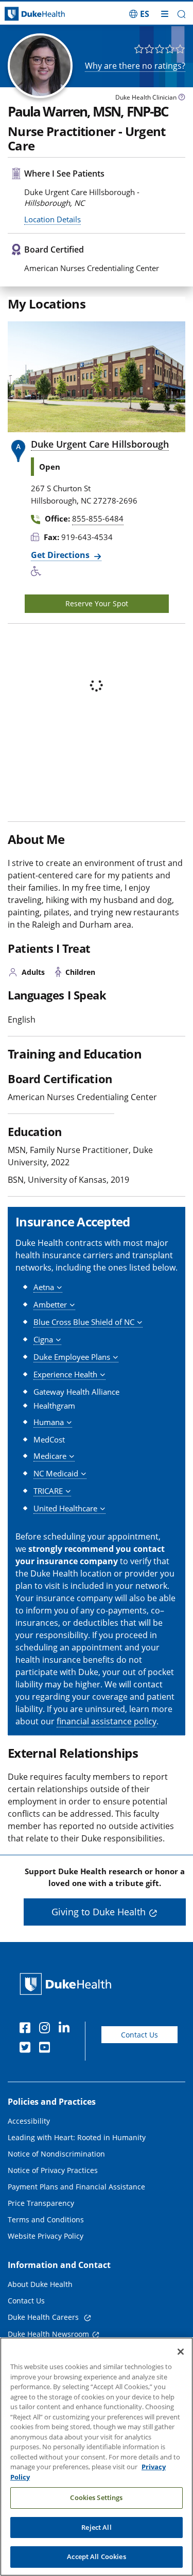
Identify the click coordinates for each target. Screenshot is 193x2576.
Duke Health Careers (44, 2317)
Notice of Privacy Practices (53, 2170)
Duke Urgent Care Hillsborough (100, 444)
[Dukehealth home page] (24, 14)
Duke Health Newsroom (48, 2334)
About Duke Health (40, 2284)
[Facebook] (27, 2029)
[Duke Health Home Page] (68, 1984)
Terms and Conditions (46, 2219)
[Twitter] (27, 2049)
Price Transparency (41, 2203)
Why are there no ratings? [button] (135, 66)
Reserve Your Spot (97, 603)
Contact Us (139, 2035)
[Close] (181, 2352)
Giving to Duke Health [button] (99, 1912)
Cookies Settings (96, 2497)
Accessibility (29, 2121)
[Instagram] (47, 2029)
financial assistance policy (107, 1721)
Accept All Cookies (96, 2556)
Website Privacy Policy (46, 2236)
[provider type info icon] (182, 98)
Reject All (96, 2527)
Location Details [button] (52, 219)
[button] (139, 14)
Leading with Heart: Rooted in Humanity (77, 2137)
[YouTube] (47, 2049)
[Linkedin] (66, 2029)
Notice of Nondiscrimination (56, 2154)
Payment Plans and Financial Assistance (76, 2187)
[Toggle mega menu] (165, 14)
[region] (97, 2457)
